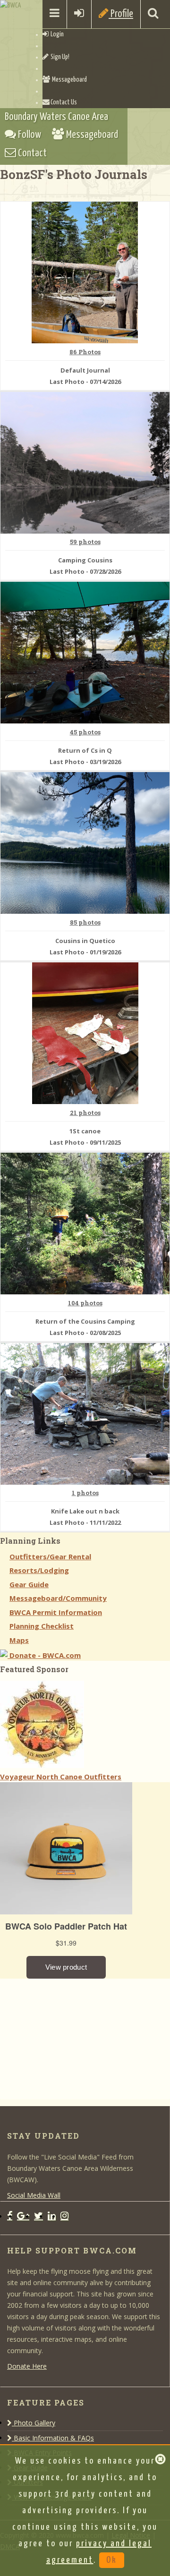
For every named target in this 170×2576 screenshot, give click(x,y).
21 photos (85, 1113)
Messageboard (68, 80)
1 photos (85, 1493)
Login (56, 34)
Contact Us (63, 102)
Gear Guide (29, 1584)
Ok (112, 2560)
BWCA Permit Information (56, 1612)
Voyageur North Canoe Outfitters (61, 1777)
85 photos (85, 923)
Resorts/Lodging (39, 1570)
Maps (19, 1640)
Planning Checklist (42, 1626)
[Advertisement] (71, 2038)
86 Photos (85, 352)
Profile (121, 14)
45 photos (85, 732)
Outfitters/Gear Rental (50, 1556)
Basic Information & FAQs (53, 2438)
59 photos (85, 542)
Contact (31, 153)
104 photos (85, 1303)
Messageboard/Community (58, 1598)
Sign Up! (59, 57)
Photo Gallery (34, 2423)
